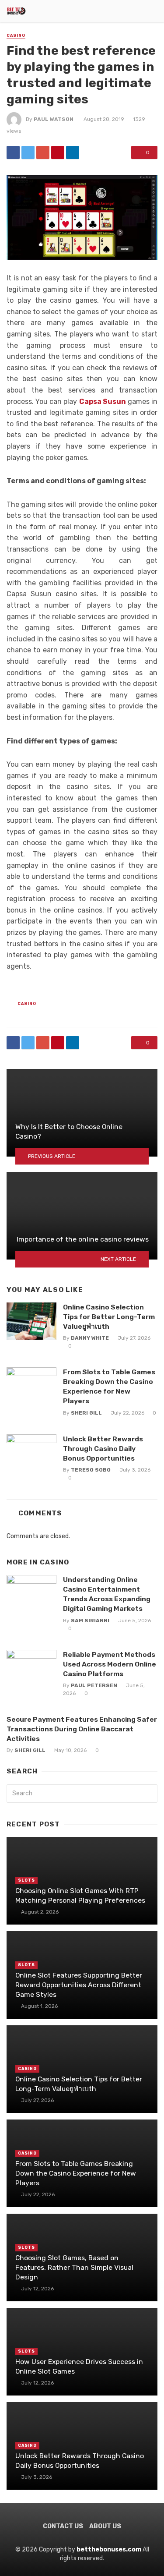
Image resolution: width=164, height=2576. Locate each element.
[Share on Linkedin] (73, 152)
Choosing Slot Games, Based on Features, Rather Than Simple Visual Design (74, 2267)
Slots (26, 1880)
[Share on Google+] (43, 152)
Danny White (90, 1338)
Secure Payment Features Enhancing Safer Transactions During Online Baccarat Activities (82, 1729)
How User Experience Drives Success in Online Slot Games (79, 2366)
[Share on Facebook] (13, 152)
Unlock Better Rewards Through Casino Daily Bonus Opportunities (103, 1449)
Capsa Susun (103, 402)
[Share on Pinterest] (58, 152)
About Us (105, 2526)
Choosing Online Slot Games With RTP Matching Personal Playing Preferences (80, 1895)
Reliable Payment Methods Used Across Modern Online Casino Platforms (110, 1664)
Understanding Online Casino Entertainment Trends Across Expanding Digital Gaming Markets (107, 1594)
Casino (16, 35)
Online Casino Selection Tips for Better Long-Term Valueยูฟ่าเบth (109, 1317)
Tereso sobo (91, 1470)
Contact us (63, 2526)
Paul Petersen (94, 1685)
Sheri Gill (86, 1413)
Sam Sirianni (90, 1621)
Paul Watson (54, 119)
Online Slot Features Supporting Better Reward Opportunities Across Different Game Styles (79, 1985)
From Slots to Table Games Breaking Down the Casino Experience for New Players (109, 1386)
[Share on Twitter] (28, 152)
